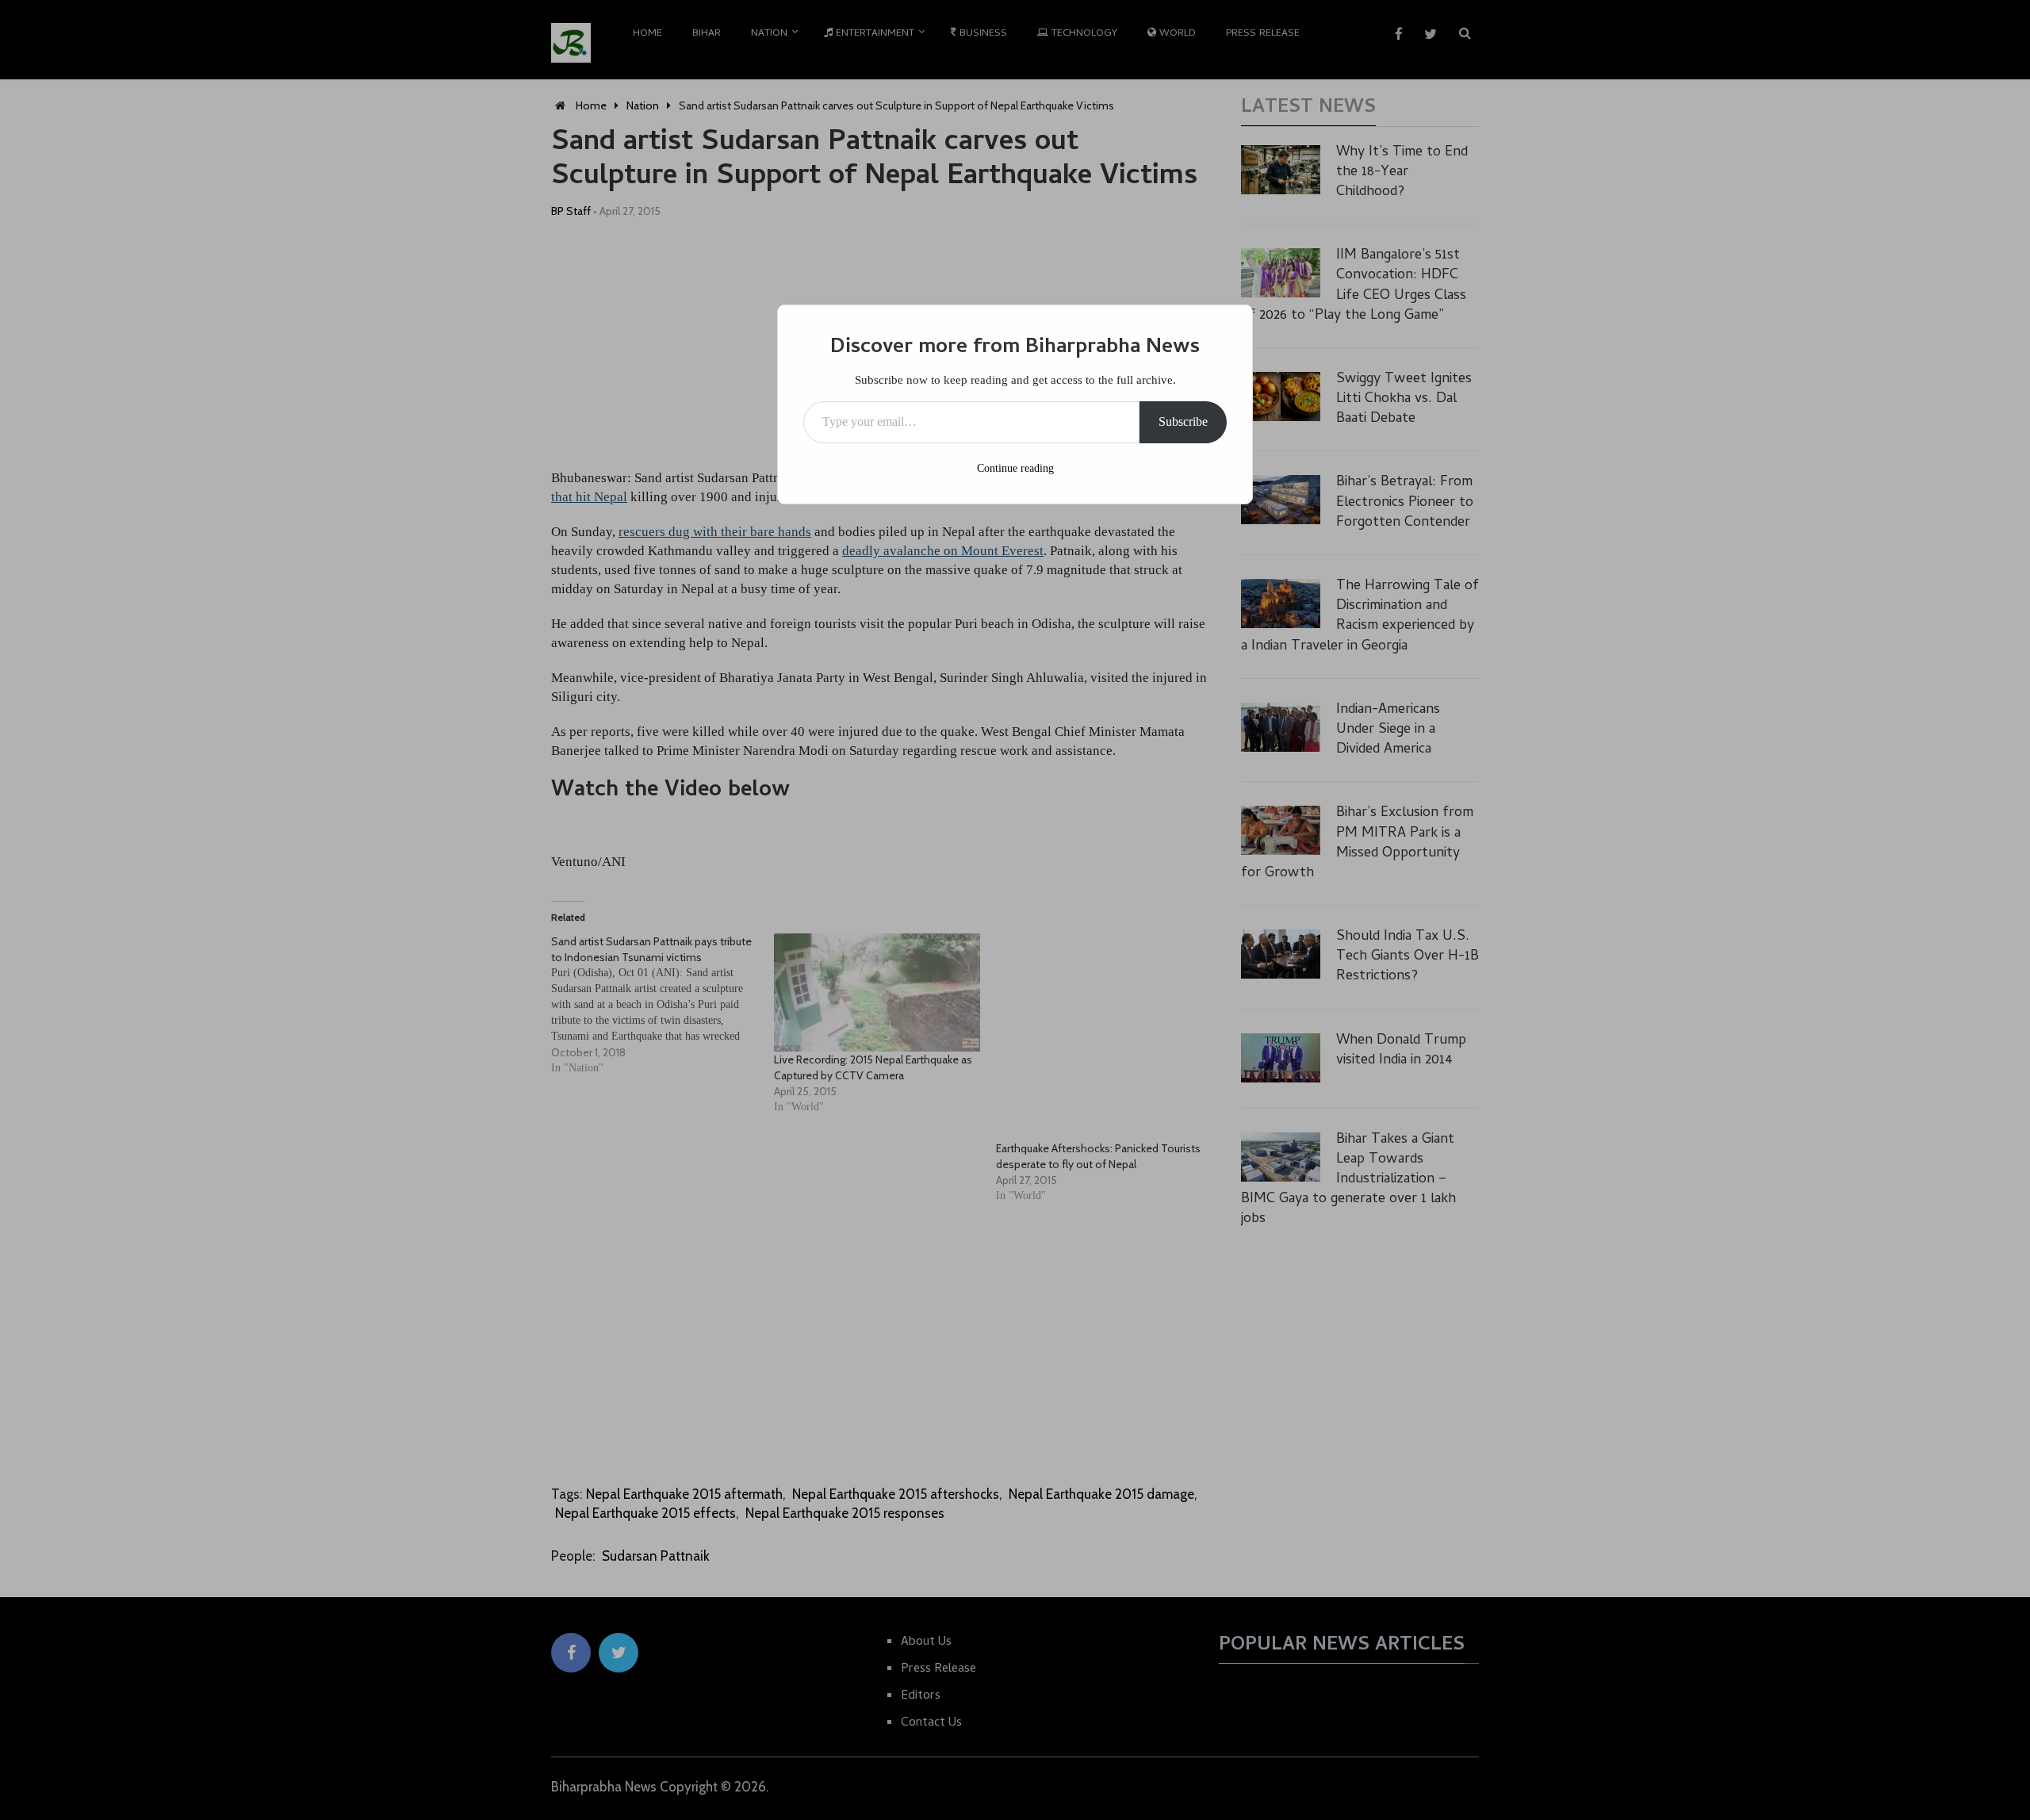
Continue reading (1015, 468)
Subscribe (1183, 421)
